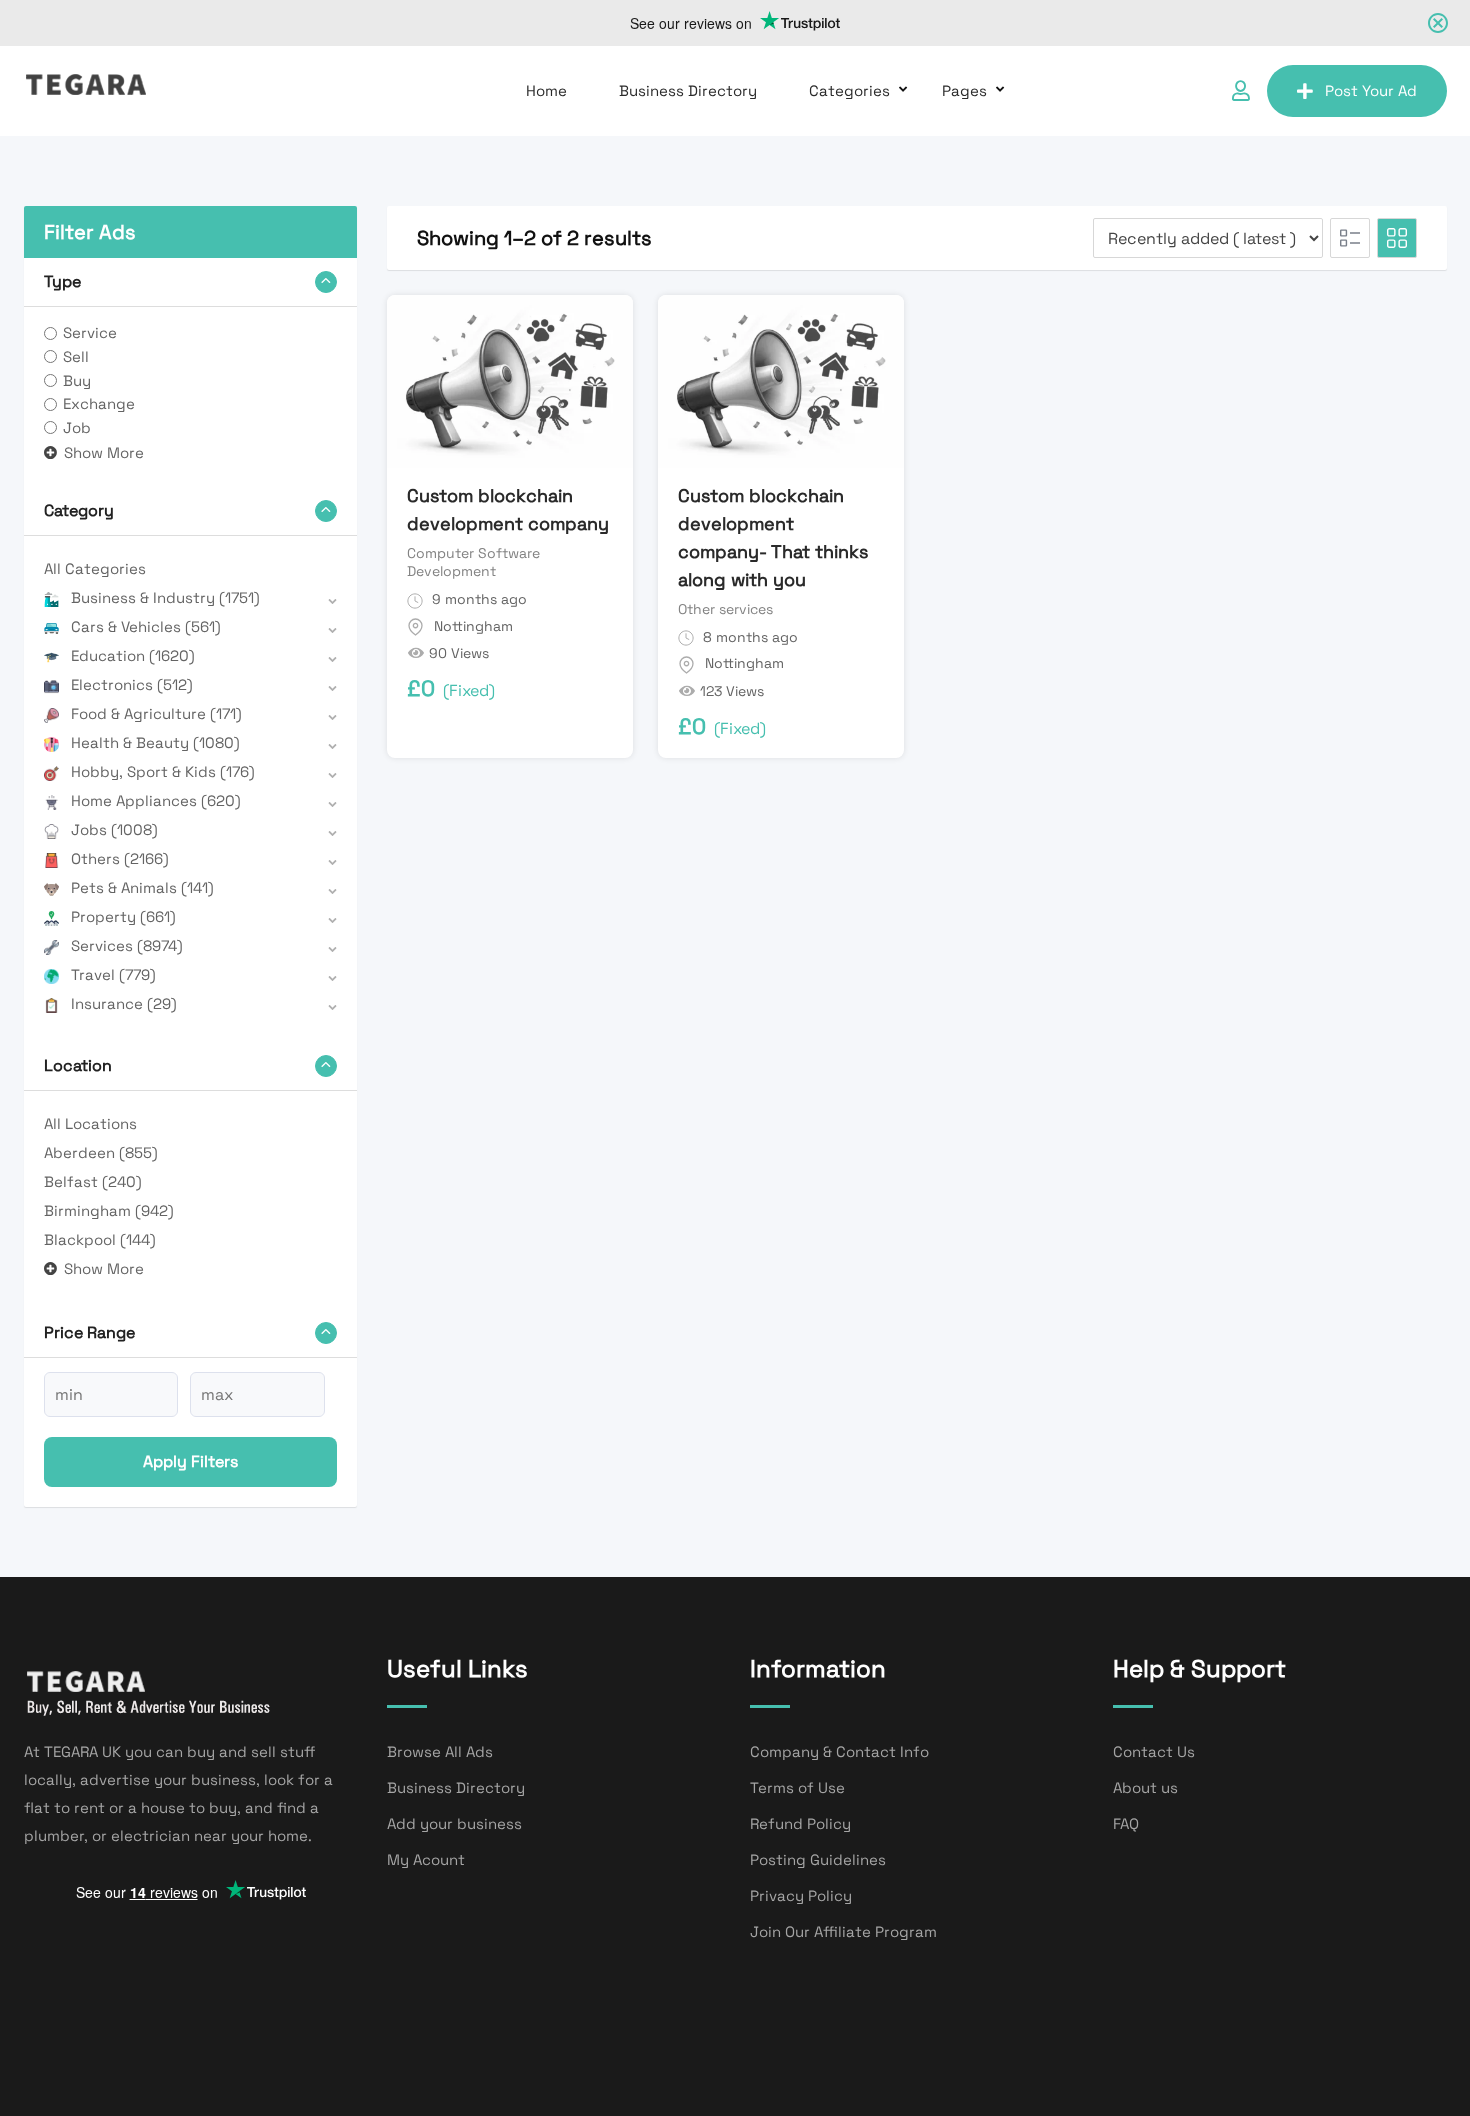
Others (120, 858)
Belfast (93, 1181)
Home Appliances (156, 800)
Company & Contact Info (839, 1751)
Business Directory (688, 90)
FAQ (1126, 1823)
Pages (964, 90)
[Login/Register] (1241, 91)
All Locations (90, 1123)
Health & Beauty (155, 742)
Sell (76, 356)
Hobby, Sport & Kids (163, 771)
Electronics (132, 684)
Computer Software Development (473, 562)
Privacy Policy (801, 1895)
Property (123, 916)
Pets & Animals (142, 887)
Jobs (114, 829)
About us (1145, 1787)
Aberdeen (101, 1152)
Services (127, 945)
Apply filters (190, 1461)
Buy (77, 380)
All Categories (95, 568)
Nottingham (473, 626)
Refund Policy (800, 1823)
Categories (849, 90)
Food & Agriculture (156, 713)
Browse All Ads (440, 1751)
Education (133, 655)
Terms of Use (797, 1787)
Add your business (454, 1823)
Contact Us (1154, 1751)
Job (77, 427)
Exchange (99, 403)
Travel (113, 974)
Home (546, 90)
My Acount (426, 1859)
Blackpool (100, 1239)
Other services (725, 609)
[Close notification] (1438, 23)
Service (90, 332)
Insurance (124, 1003)
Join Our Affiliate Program (843, 1931)
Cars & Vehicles (146, 626)
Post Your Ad (1371, 90)
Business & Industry (165, 597)
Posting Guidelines (818, 1859)
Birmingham (109, 1210)
